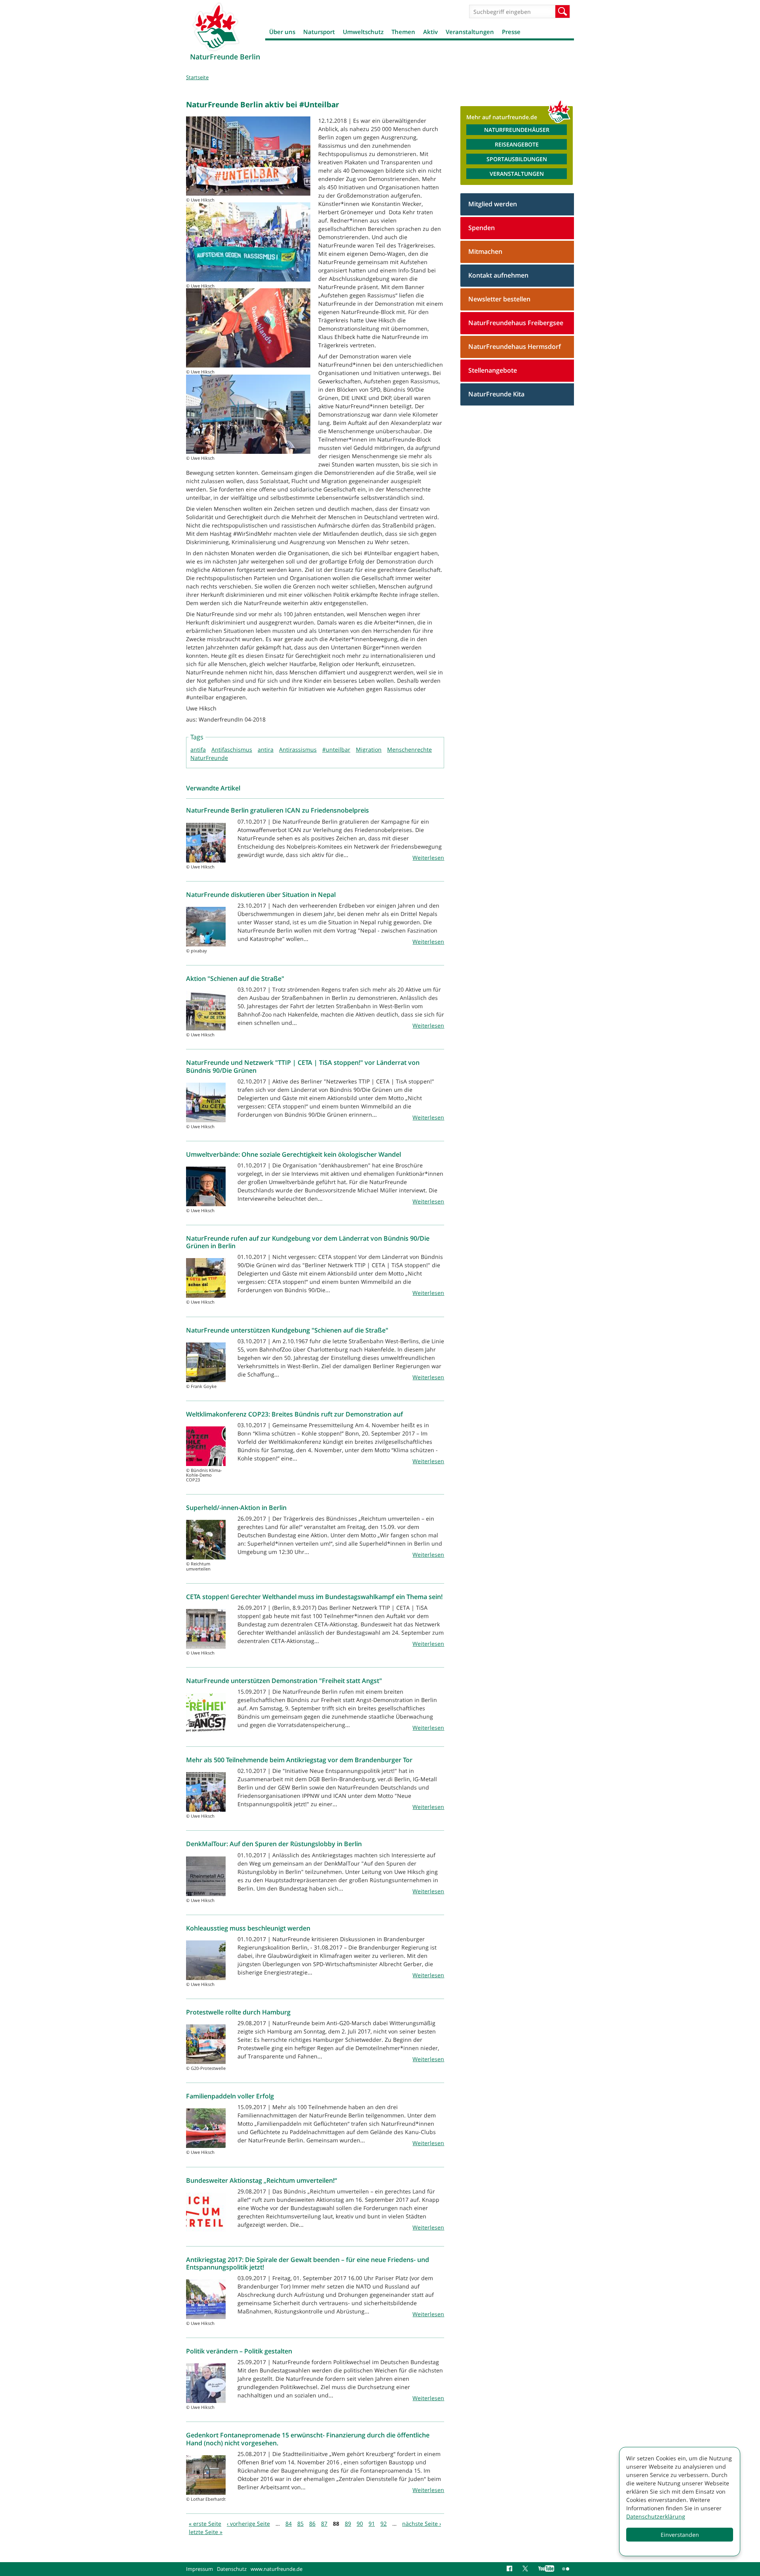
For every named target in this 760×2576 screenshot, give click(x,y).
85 (300, 2524)
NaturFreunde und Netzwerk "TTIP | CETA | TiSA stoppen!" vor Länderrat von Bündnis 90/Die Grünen (303, 1066)
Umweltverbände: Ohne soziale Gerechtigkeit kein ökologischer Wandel (294, 1154)
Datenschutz (232, 2569)
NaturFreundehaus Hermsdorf (515, 347)
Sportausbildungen (517, 159)
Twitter (526, 2569)
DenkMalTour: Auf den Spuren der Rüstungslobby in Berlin (274, 1844)
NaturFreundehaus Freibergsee (516, 323)
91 (372, 2524)
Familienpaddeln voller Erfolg (230, 2096)
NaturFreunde (209, 758)
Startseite (197, 77)
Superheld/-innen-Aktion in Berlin (236, 1508)
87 (324, 2524)
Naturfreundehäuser (517, 130)
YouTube (546, 2569)
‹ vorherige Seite (248, 2524)
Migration (369, 749)
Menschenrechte (409, 749)
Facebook (511, 2569)
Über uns (282, 32)
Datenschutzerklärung (656, 2516)
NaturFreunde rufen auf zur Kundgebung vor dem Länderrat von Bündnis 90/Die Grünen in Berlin (308, 1242)
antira (266, 749)
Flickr (566, 2569)
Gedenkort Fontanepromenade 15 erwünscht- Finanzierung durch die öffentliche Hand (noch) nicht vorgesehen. (308, 2439)
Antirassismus (298, 749)
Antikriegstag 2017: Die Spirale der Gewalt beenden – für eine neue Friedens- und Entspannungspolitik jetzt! (308, 2263)
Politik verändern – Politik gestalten (239, 2351)
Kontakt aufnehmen (498, 275)
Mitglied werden (493, 204)
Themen (403, 32)
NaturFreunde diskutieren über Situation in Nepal (261, 895)
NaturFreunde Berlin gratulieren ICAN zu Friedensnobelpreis (277, 810)
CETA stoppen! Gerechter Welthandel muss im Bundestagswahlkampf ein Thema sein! (314, 1597)
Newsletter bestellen (499, 299)
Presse (511, 32)
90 (360, 2524)
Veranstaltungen (470, 32)
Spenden (482, 228)
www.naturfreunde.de (276, 2569)
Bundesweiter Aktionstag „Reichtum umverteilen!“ (261, 2180)
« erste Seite (205, 2524)
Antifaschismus (232, 749)
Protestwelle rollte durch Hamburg (238, 2012)
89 (348, 2524)
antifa (198, 749)
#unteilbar (336, 749)
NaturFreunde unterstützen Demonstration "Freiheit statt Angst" (284, 1681)
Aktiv (430, 32)
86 (312, 2524)
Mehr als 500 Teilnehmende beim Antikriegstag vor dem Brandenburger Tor (299, 1760)
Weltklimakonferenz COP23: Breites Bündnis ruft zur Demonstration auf (294, 1414)
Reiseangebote (517, 144)
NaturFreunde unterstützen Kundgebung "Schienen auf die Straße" (287, 1330)
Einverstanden (680, 2535)
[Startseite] (216, 27)
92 (384, 2524)
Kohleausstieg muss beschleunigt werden (248, 1928)
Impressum (199, 2569)
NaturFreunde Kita (496, 394)
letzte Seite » (206, 2532)
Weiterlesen (428, 858)
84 (289, 2524)
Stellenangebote (493, 370)
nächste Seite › (422, 2524)
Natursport (319, 32)
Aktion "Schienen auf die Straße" (235, 979)
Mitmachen (485, 251)
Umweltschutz (363, 32)
